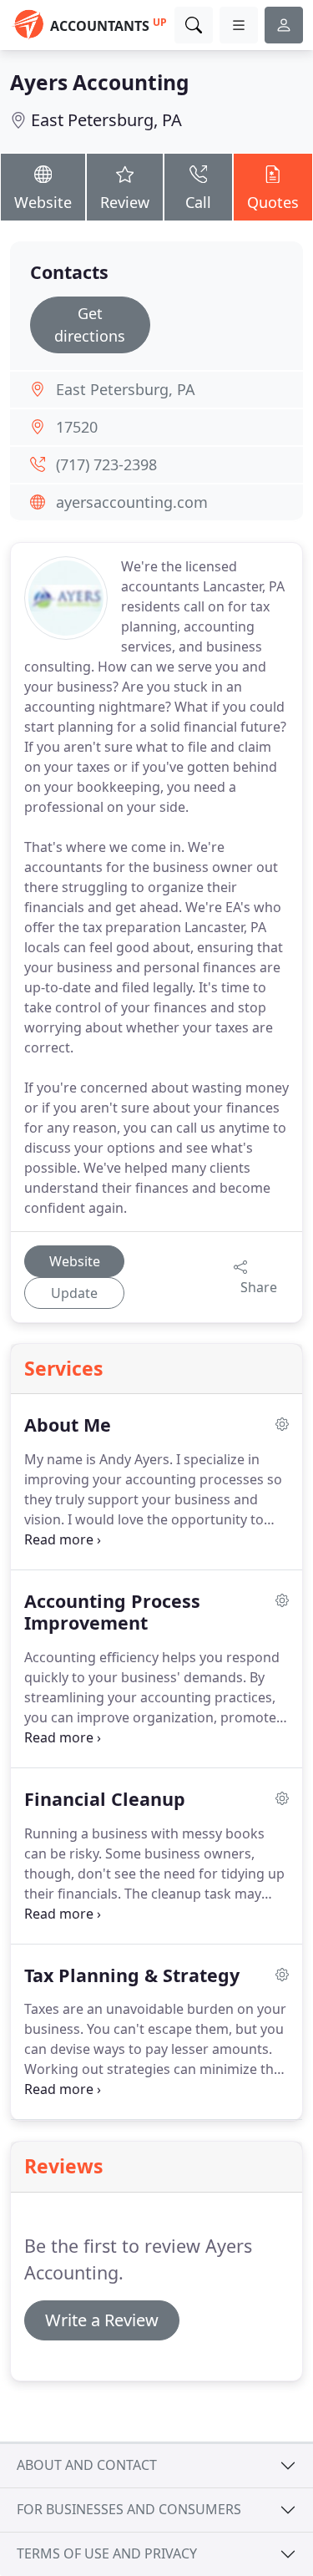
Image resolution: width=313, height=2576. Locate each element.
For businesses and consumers (129, 2509)
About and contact (87, 2465)
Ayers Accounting (100, 82)
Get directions (90, 325)
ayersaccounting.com (132, 502)
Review (125, 202)
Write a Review (102, 2320)
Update (74, 1293)
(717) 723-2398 (106, 464)
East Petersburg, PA (106, 120)
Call (198, 202)
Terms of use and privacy (107, 2553)
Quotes (273, 202)
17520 (77, 427)
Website (43, 202)
